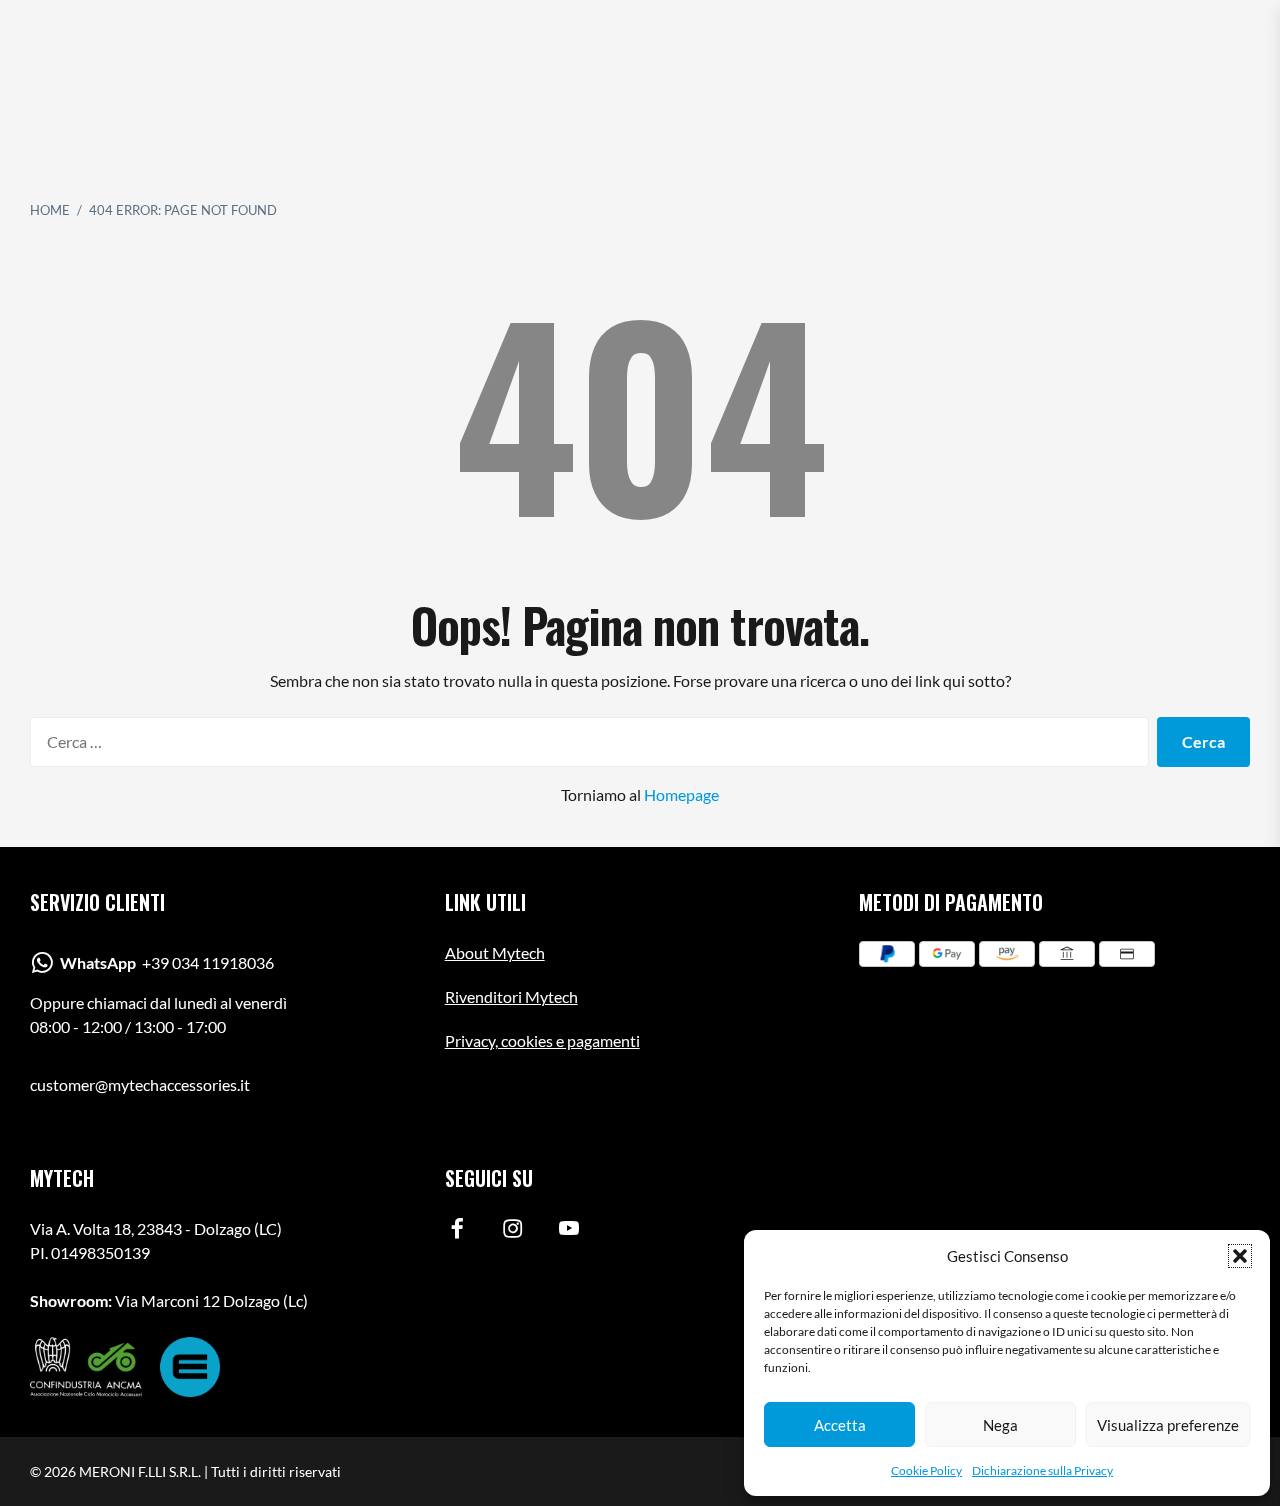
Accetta (840, 1425)
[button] (1240, 1256)
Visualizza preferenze (1168, 1425)
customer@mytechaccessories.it (140, 1084)
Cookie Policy (926, 1470)
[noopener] (457, 1232)
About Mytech (495, 952)
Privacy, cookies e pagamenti (542, 1040)
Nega (1000, 1425)
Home (50, 210)
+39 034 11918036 (167, 962)
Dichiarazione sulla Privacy (1042, 1470)
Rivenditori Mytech (511, 996)
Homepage (681, 794)
